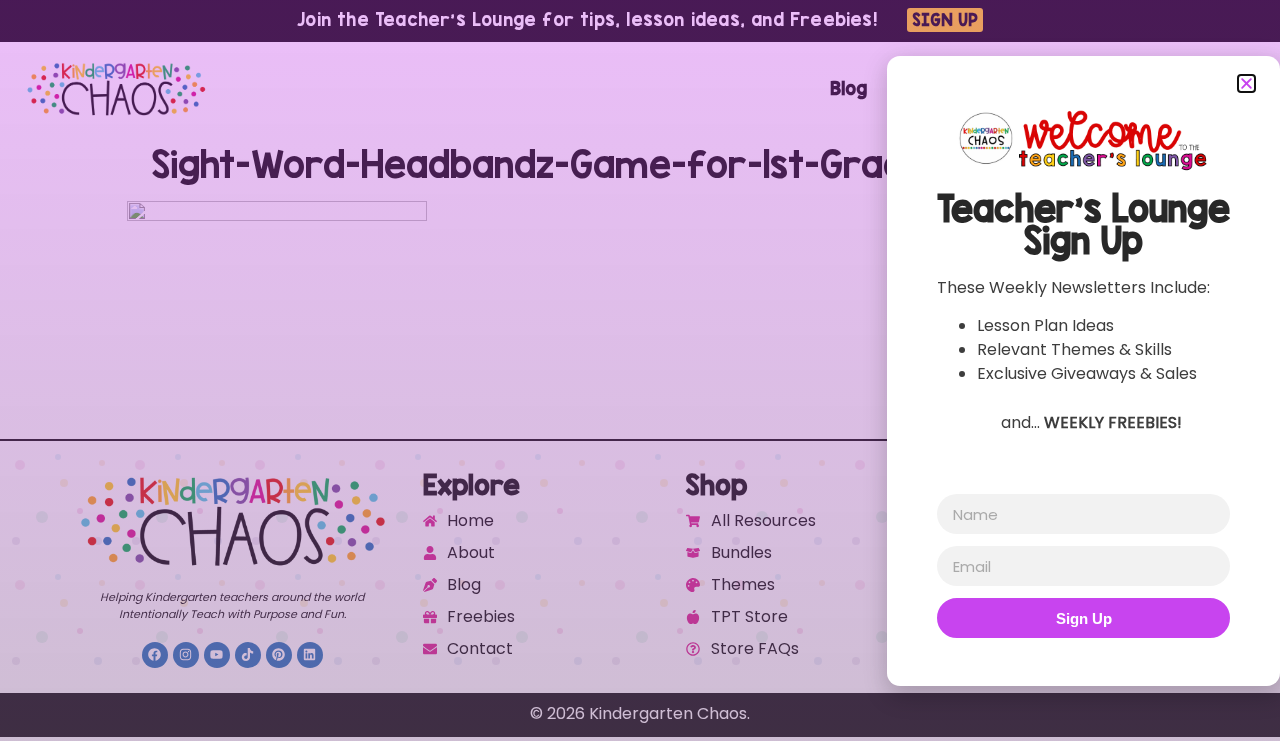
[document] (640, 370)
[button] (1246, 83)
